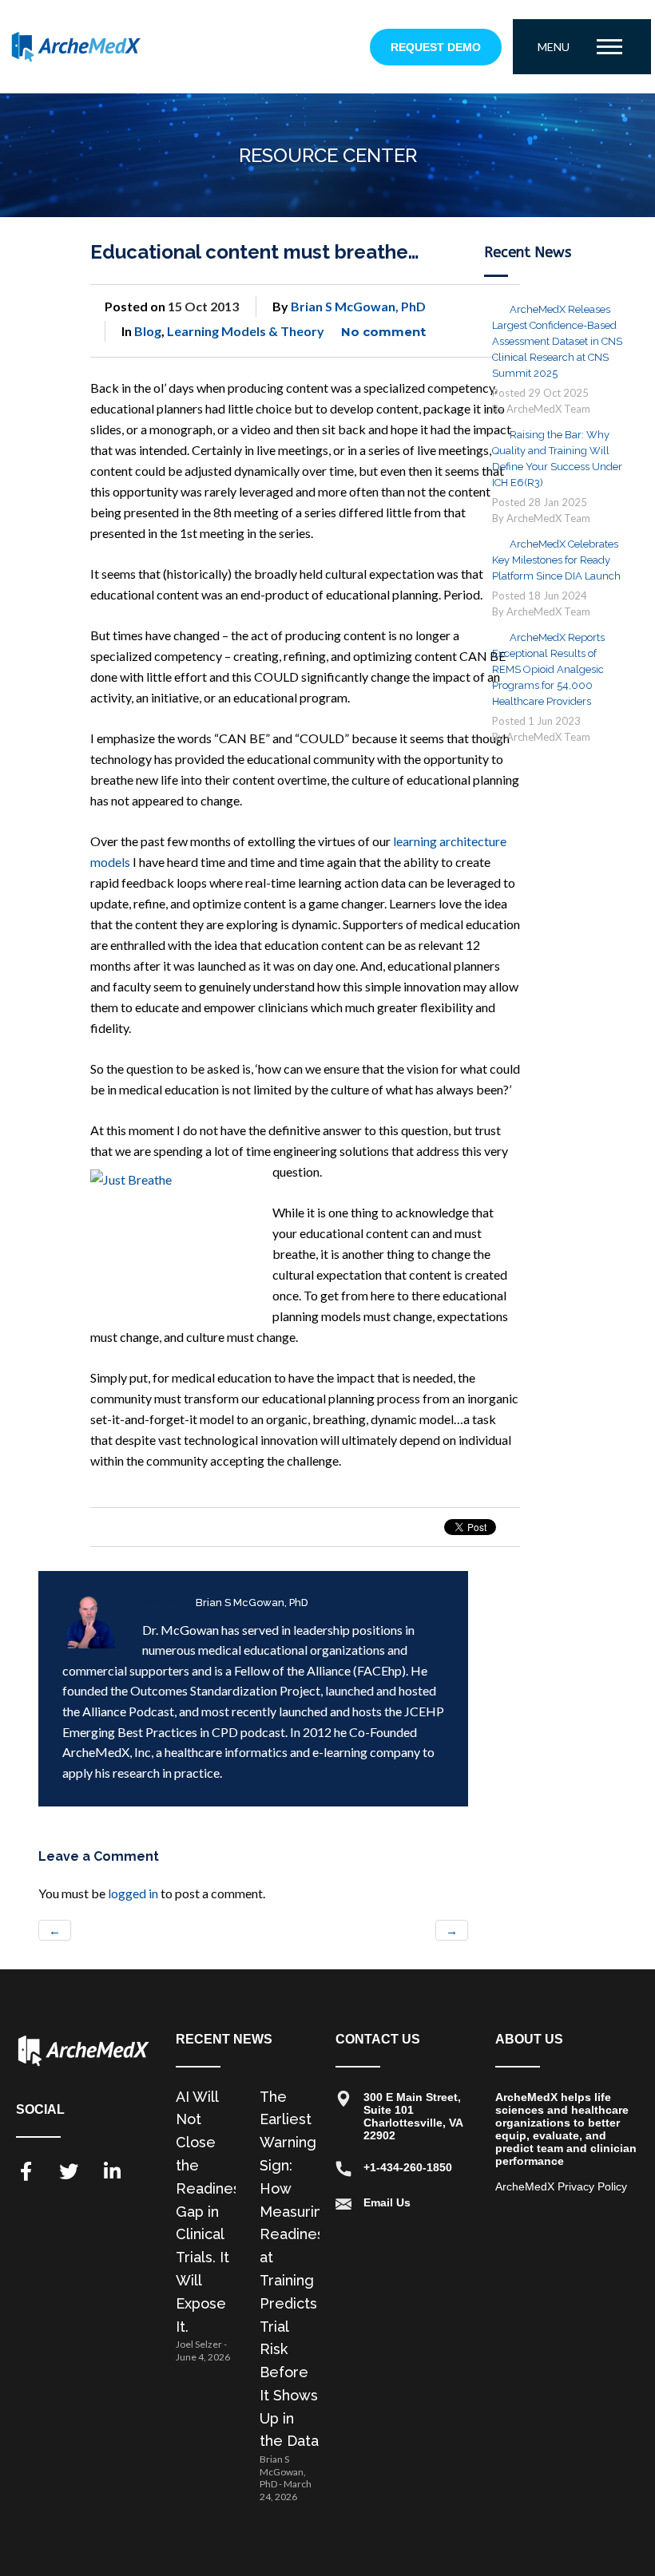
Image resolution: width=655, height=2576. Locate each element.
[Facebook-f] (26, 2171)
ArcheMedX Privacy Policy (561, 2186)
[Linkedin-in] (112, 2171)
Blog (148, 331)
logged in (133, 1893)
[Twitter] (69, 2171)
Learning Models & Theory (246, 331)
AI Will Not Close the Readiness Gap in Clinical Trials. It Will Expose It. (212, 2212)
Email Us (387, 2202)
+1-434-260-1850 (408, 2167)
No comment (383, 332)
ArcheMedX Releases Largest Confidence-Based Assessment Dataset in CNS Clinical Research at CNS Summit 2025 (557, 341)
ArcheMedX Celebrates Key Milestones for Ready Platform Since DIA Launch (556, 560)
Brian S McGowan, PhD (358, 306)
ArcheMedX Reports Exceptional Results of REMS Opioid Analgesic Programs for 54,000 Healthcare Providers (548, 669)
